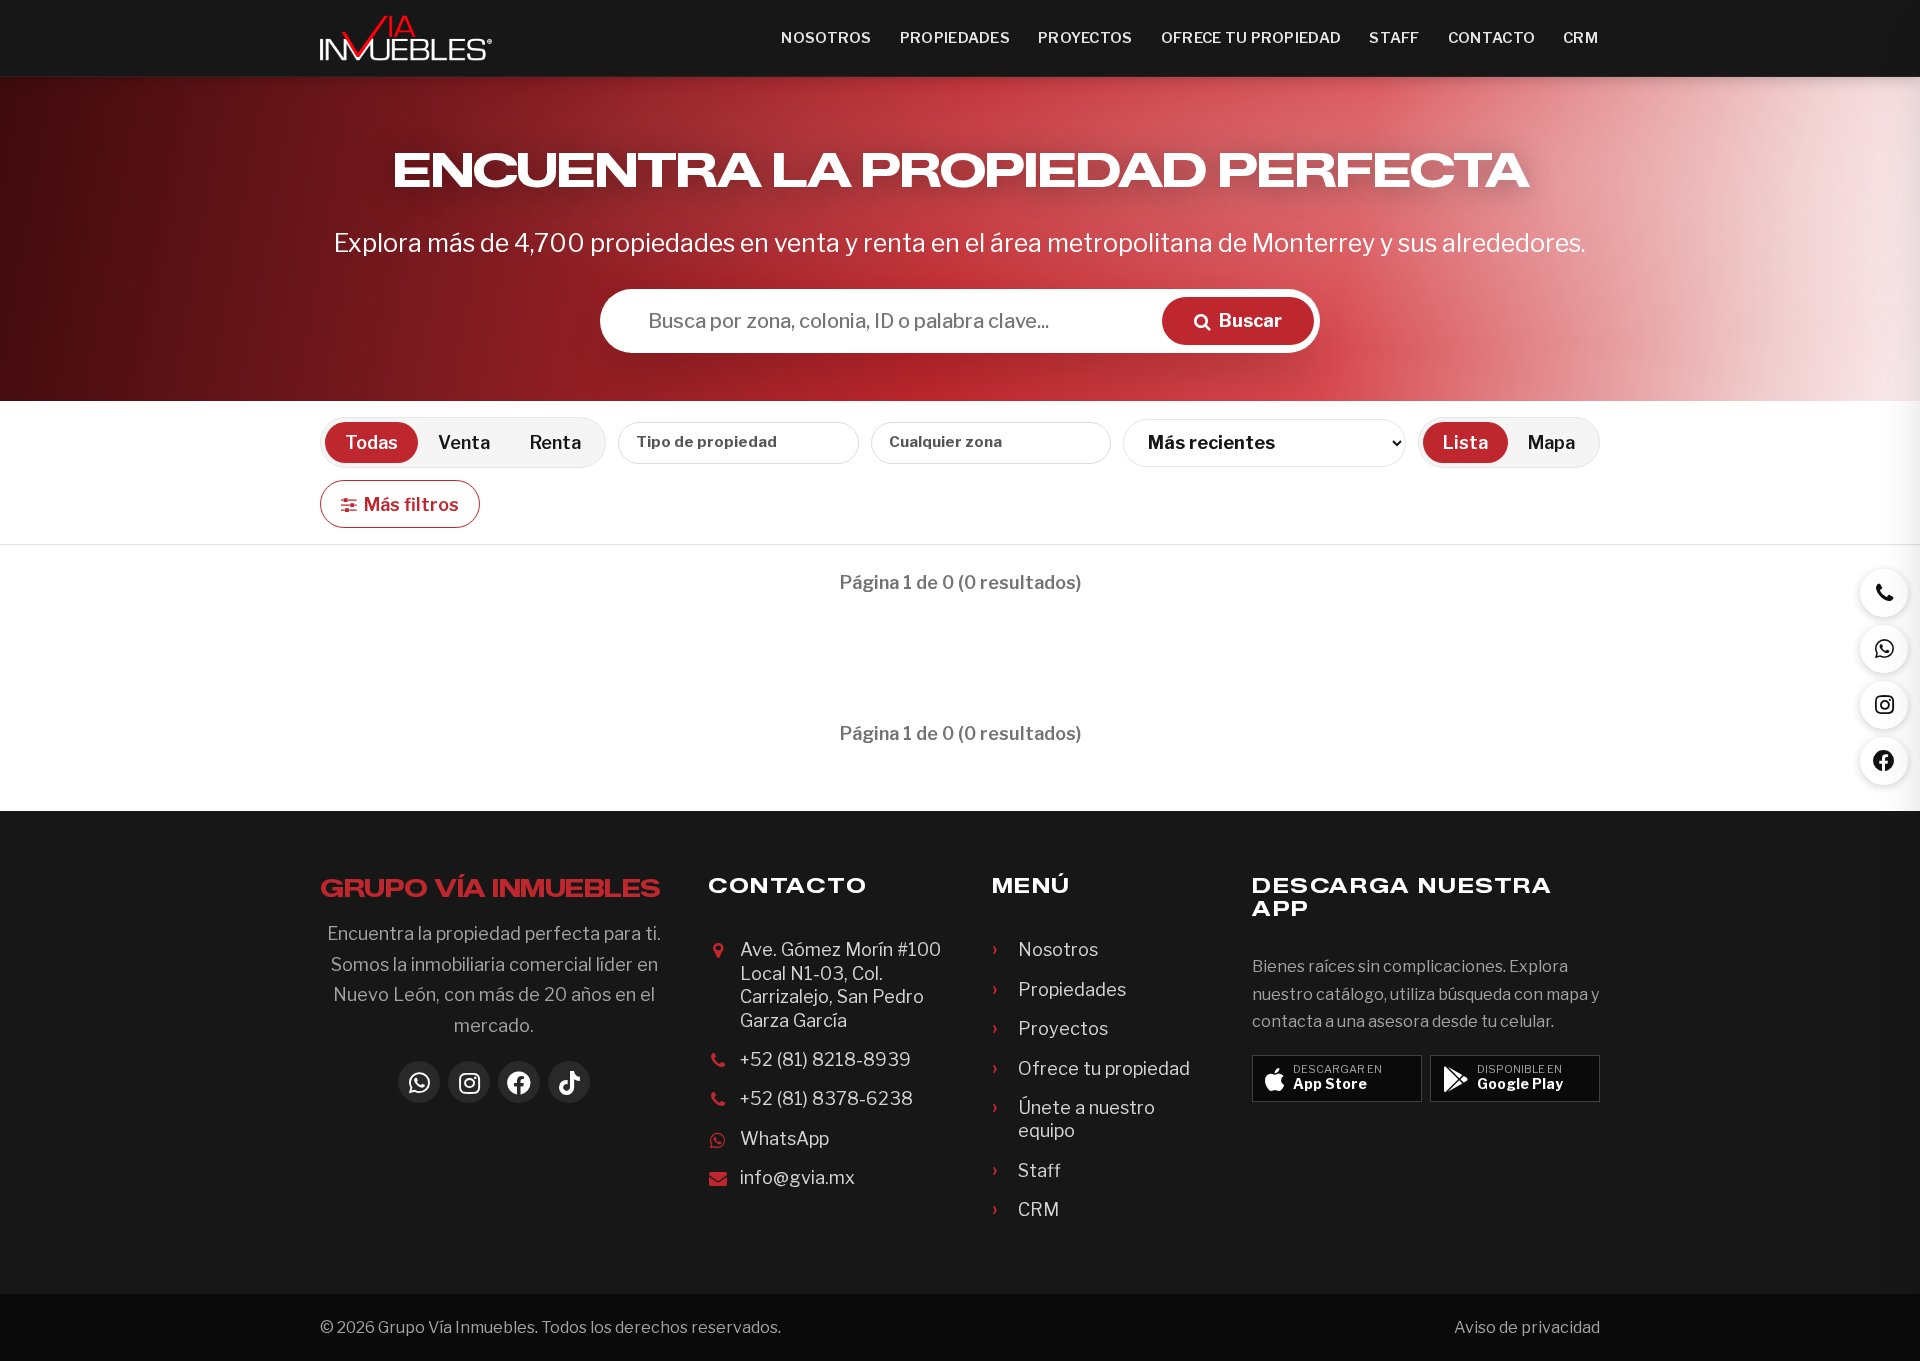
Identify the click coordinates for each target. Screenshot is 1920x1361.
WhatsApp (784, 1138)
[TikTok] (569, 1082)
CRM (1580, 38)
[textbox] (724, 442)
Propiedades (955, 38)
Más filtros (411, 504)
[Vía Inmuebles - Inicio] (406, 38)
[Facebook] (519, 1082)
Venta (464, 442)
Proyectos (1085, 38)
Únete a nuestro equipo (1086, 1119)
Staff (1394, 38)
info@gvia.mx (797, 1177)
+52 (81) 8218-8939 (825, 1059)
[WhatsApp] (419, 1082)
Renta (555, 442)
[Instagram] (469, 1082)
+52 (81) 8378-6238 (826, 1098)
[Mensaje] (1884, 649)
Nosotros (826, 38)
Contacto (1491, 38)
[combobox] (738, 443)
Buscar (1250, 320)
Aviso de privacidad (1527, 1327)
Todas (371, 442)
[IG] (1884, 705)
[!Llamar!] (1884, 593)
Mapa (1551, 442)
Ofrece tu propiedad (1251, 38)
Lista (1465, 442)
